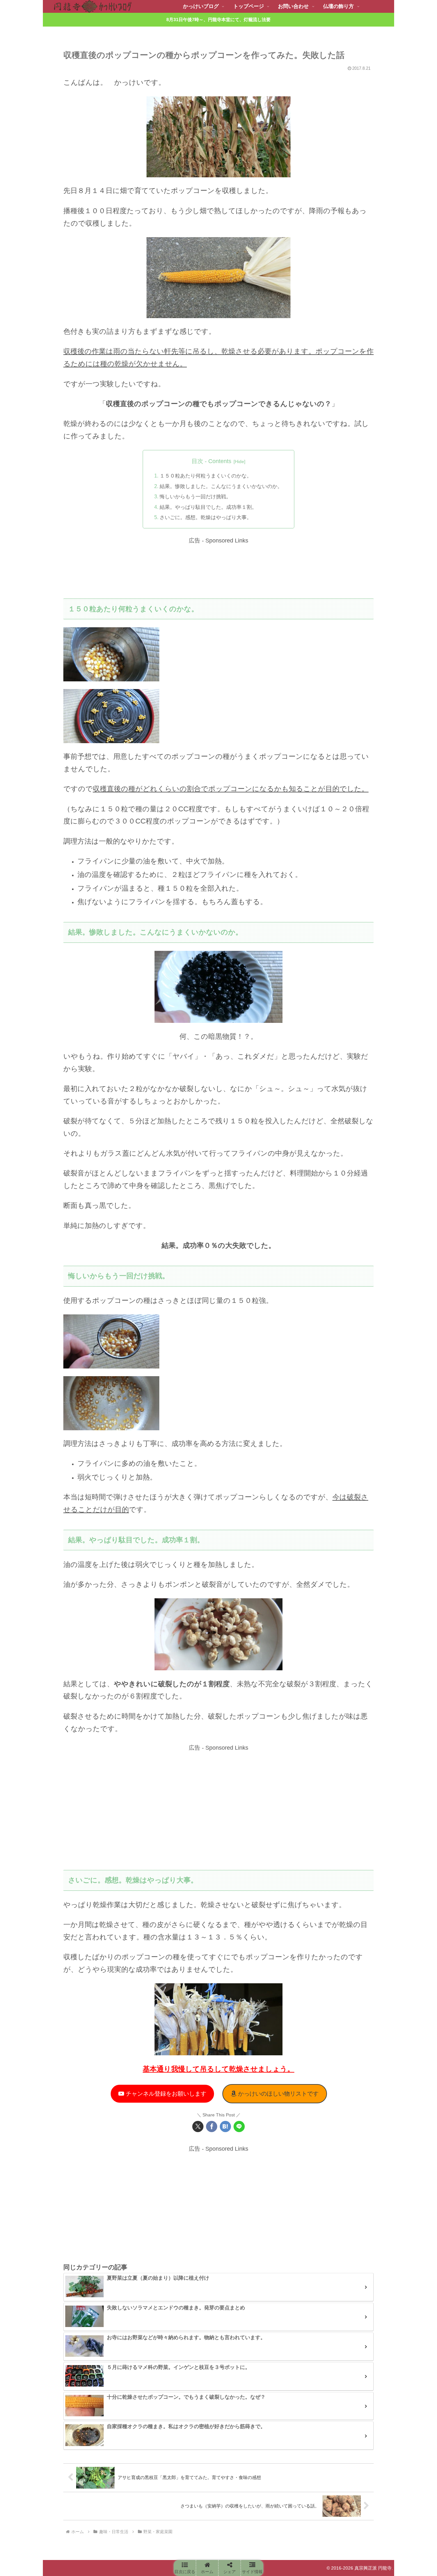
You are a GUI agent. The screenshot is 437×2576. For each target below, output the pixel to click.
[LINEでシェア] (239, 2127)
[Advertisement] (219, 570)
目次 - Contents (211, 461)
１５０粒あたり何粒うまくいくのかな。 (206, 476)
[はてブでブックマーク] (225, 2127)
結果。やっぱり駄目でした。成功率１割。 (208, 507)
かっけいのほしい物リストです (278, 2094)
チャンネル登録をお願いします (165, 2094)
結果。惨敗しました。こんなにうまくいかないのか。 (221, 486)
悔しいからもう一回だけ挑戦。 (195, 496)
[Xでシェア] (198, 2127)
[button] (185, 2568)
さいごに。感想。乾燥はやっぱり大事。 (206, 517)
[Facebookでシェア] (212, 2127)
